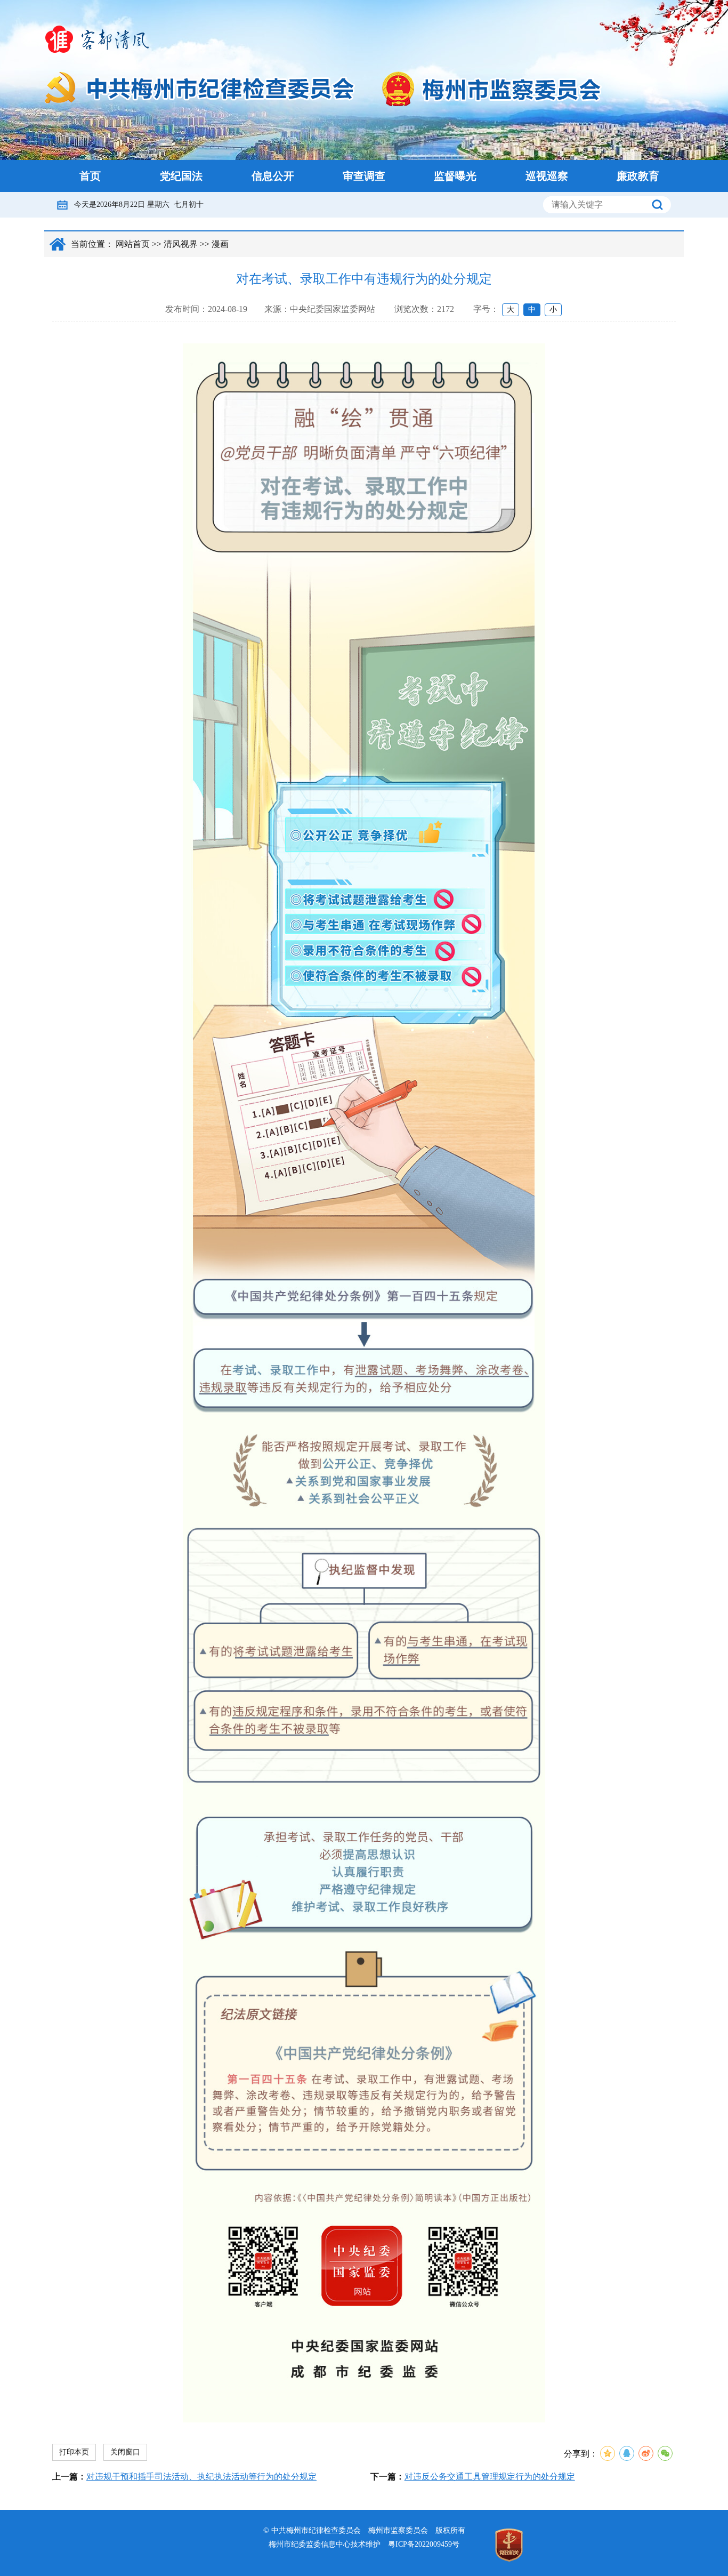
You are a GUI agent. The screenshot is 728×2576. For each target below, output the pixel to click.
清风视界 (181, 244)
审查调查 (364, 176)
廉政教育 (638, 176)
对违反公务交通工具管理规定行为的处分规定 (490, 2477)
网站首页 (133, 244)
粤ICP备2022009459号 (424, 2544)
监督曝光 (455, 176)
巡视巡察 (547, 176)
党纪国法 (181, 176)
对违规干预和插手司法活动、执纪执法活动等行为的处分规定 (201, 2477)
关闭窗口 (125, 2452)
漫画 (220, 244)
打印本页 (74, 2452)
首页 (90, 176)
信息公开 (273, 176)
